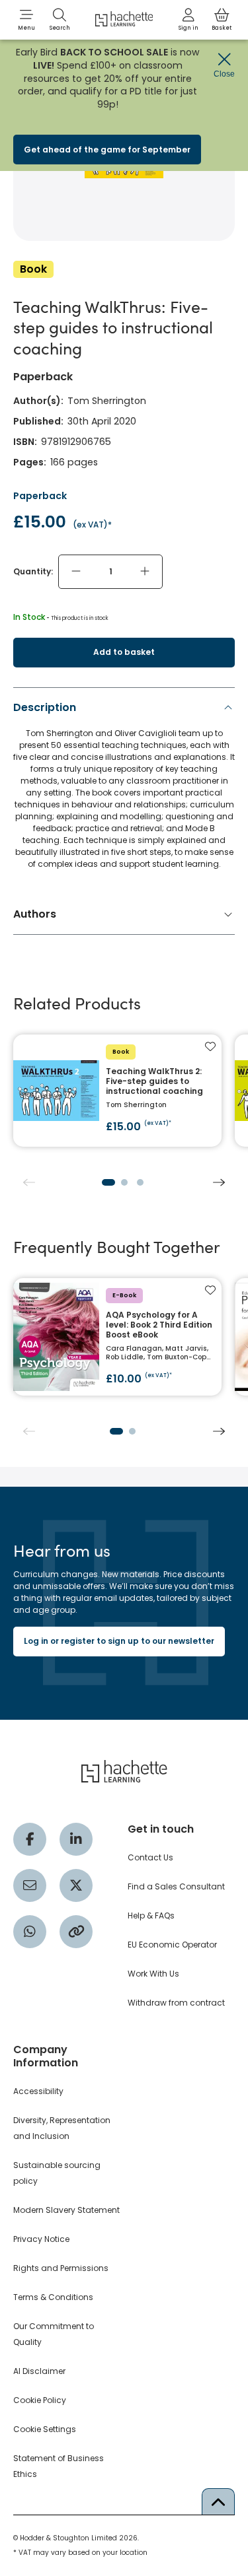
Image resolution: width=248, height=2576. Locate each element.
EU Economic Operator (172, 1945)
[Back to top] (218, 2501)
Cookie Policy (40, 2400)
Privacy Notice (41, 2239)
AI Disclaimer (39, 2371)
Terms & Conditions (53, 2297)
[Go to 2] (124, 1182)
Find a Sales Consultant (176, 1886)
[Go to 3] (140, 1182)
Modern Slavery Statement (66, 2210)
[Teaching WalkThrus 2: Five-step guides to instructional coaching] (117, 1091)
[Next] (219, 1182)
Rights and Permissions (61, 2268)
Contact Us (150, 1857)
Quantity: (33, 571)
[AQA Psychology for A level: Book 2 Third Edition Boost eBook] (117, 1337)
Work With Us (153, 1974)
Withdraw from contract (176, 2003)
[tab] (124, 789)
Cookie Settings (45, 2429)
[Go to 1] (108, 1182)
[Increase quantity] (145, 572)
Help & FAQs (151, 1915)
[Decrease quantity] (76, 572)
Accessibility (38, 2091)
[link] (188, 20)
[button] (26, 20)
